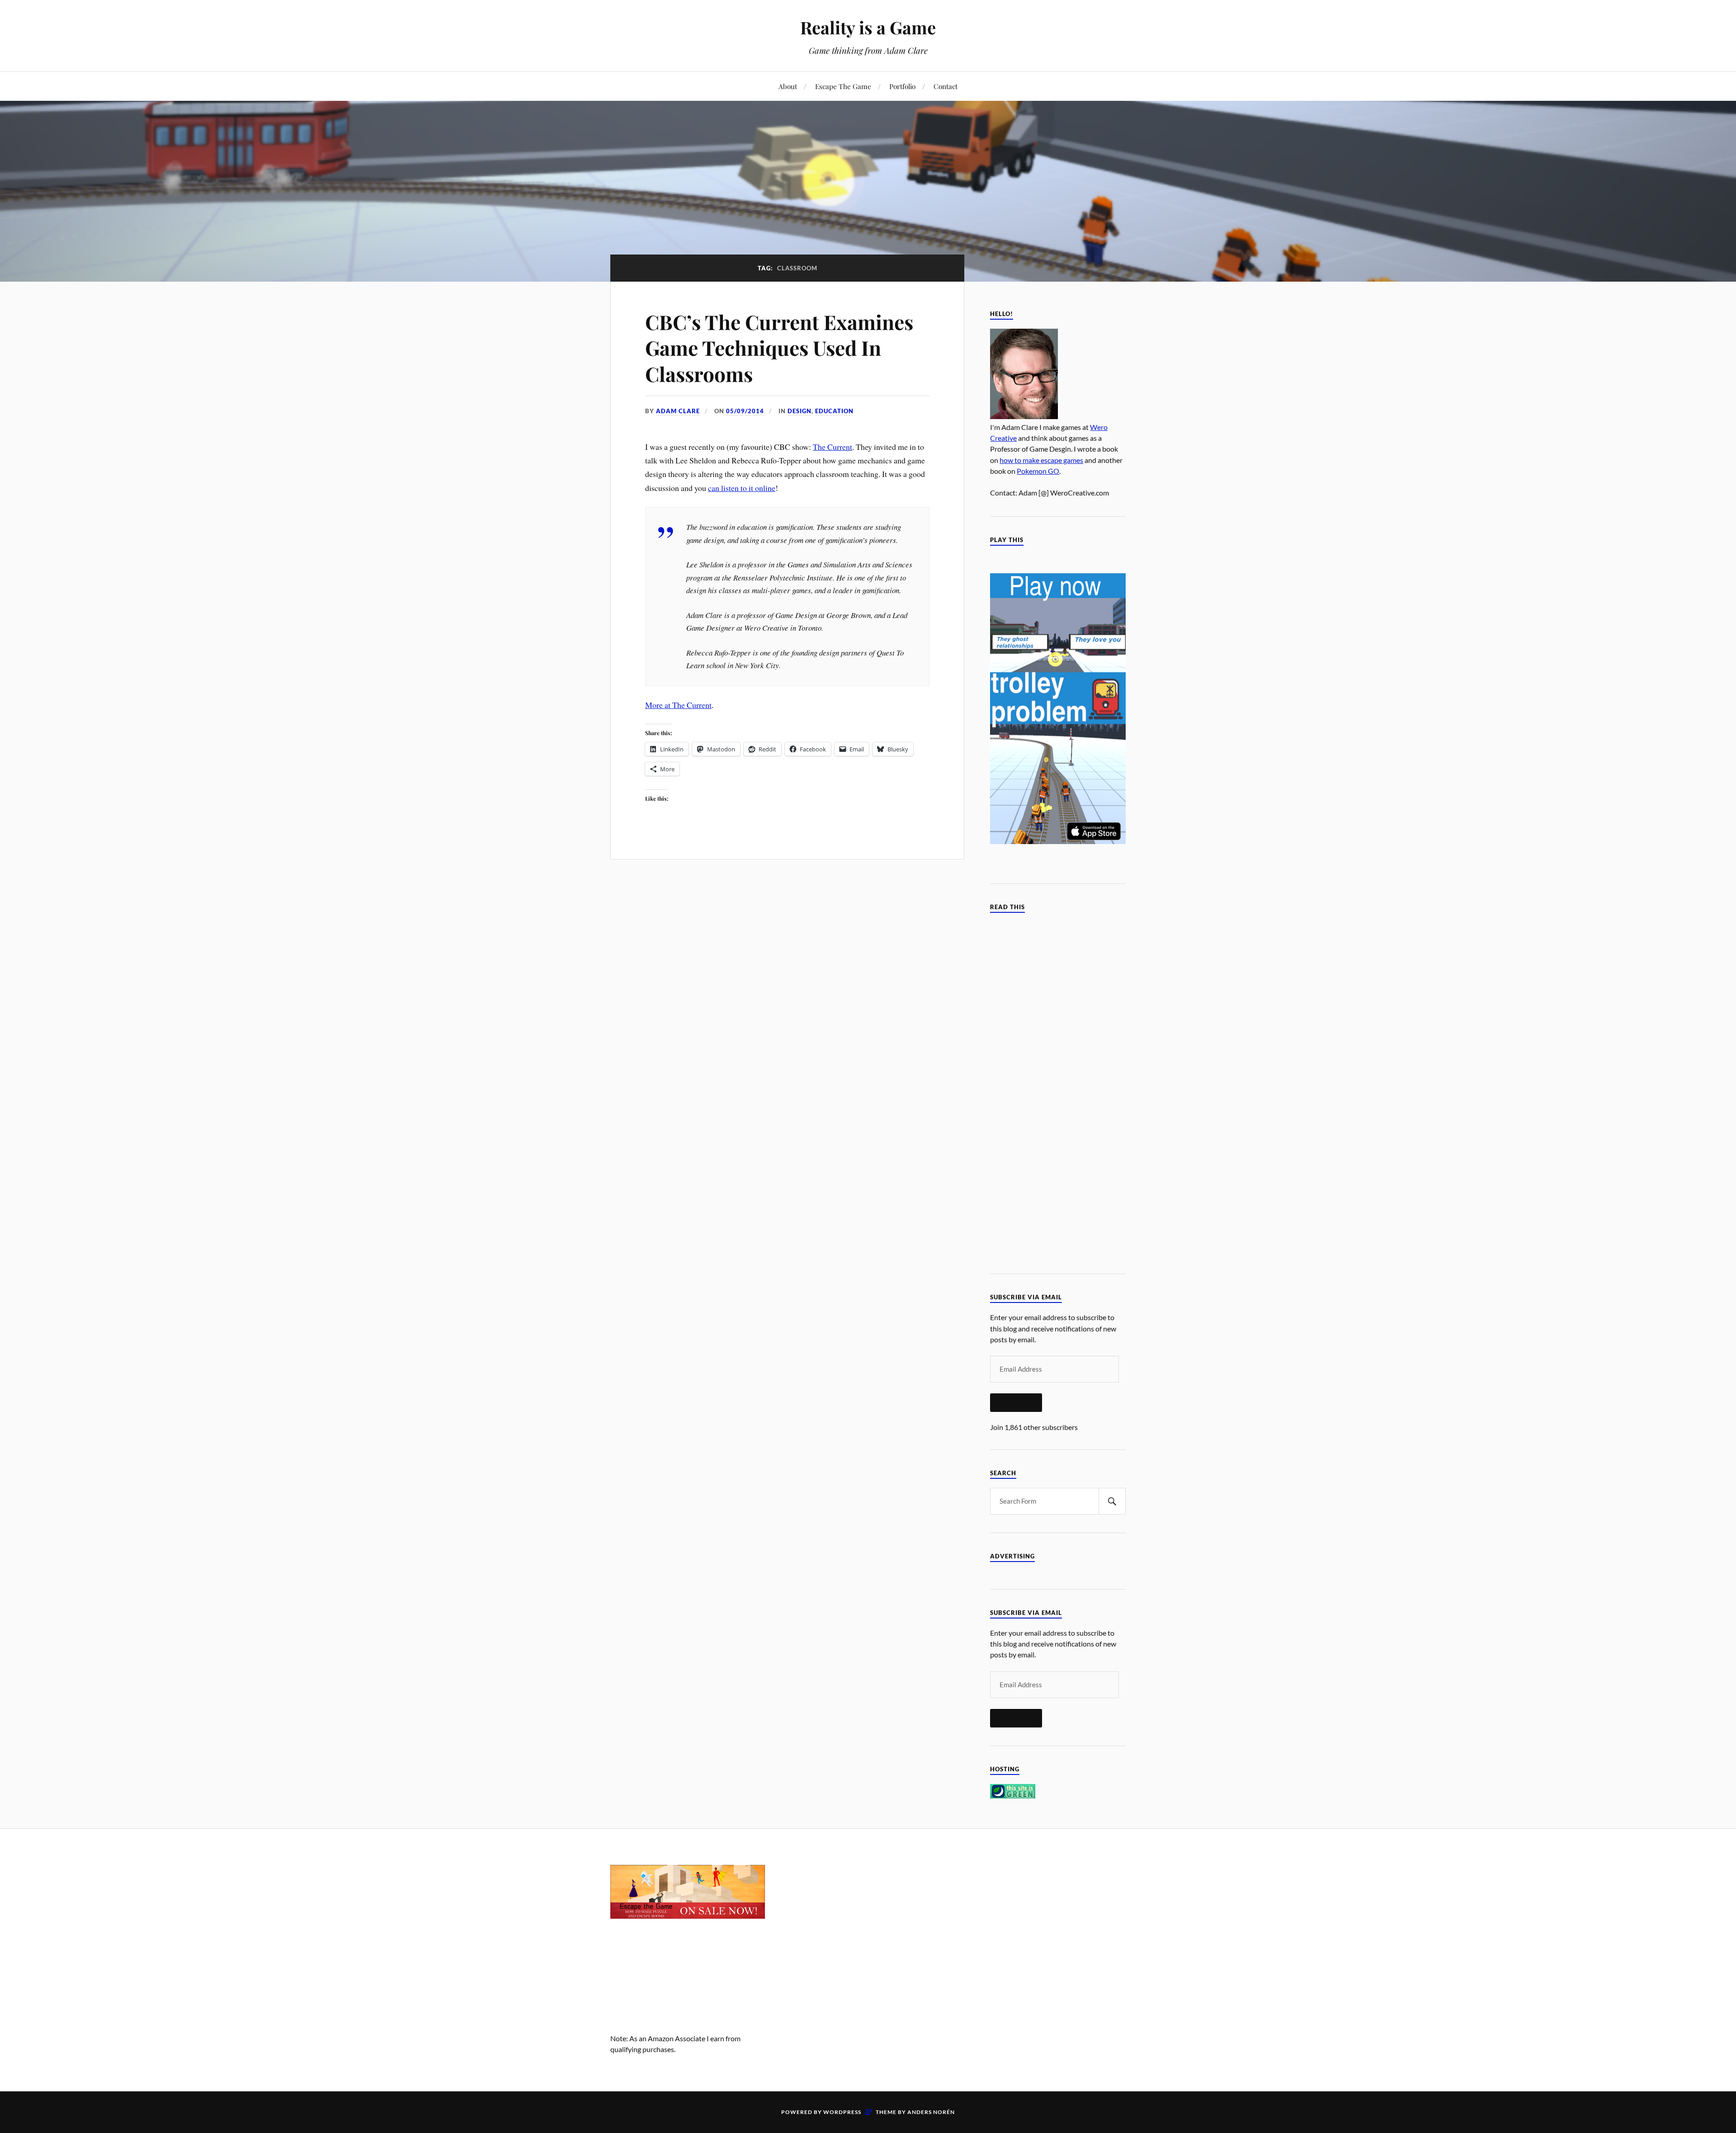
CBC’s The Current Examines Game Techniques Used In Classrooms (779, 348)
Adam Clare (678, 411)
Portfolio (902, 86)
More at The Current (678, 705)
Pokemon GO (1038, 471)
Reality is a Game (868, 27)
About (788, 86)
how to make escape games (1041, 460)
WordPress (842, 2112)
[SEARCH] (1112, 1501)
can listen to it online (742, 488)
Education (834, 411)
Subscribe (1016, 1402)
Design (800, 411)
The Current (833, 447)
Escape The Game (843, 86)
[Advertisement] (868, 1928)
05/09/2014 (745, 411)
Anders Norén (931, 2112)
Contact (946, 86)
